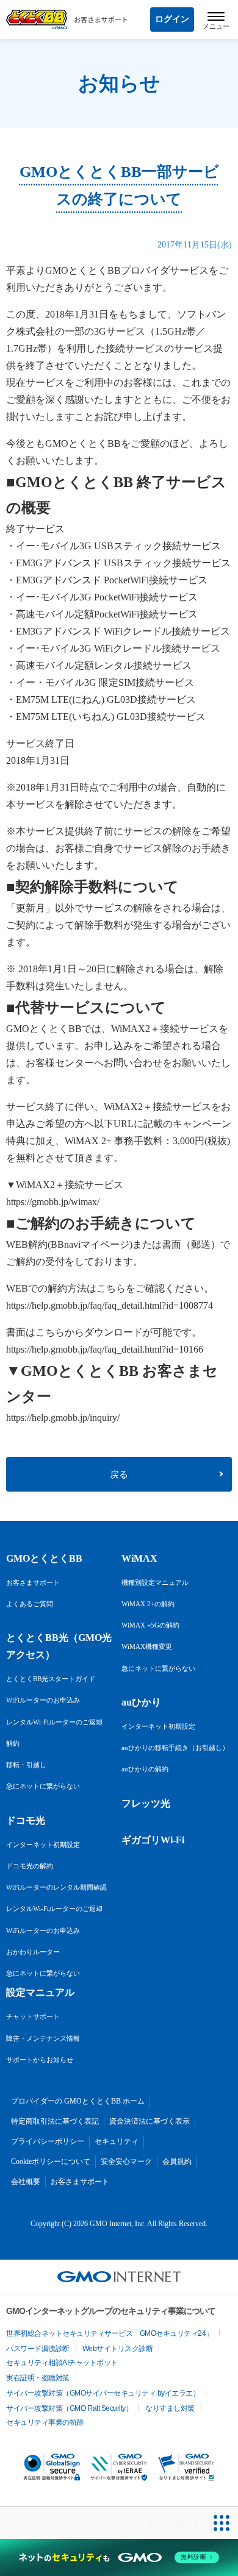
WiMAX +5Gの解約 (150, 1625)
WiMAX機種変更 (147, 1646)
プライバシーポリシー (48, 2141)
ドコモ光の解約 (30, 1866)
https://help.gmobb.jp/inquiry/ (63, 1418)
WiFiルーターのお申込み (43, 1700)
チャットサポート (33, 2016)
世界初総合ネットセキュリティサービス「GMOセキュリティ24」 (110, 2333)
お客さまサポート (33, 1582)
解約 (13, 1743)
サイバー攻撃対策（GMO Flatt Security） (69, 2408)
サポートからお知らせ (40, 2060)
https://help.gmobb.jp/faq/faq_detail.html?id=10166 (105, 1349)
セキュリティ (117, 2141)
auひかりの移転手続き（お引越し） (175, 1748)
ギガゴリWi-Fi (153, 1840)
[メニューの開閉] (216, 20)
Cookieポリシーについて (51, 2161)
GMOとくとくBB (44, 1558)
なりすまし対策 (170, 2408)
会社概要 (26, 2182)
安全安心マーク (126, 2161)
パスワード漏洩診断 (38, 2349)
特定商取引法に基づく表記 (55, 2121)
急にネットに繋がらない (43, 1786)
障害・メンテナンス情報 (43, 2038)
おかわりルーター (33, 1952)
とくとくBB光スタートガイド (51, 1679)
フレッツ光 (146, 1803)
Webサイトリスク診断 (118, 2349)
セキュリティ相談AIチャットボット (62, 2363)
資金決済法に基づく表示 (150, 2121)
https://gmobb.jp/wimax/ (53, 1202)
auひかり (141, 1702)
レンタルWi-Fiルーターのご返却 (54, 1722)
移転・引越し (26, 1765)
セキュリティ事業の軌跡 (45, 2422)
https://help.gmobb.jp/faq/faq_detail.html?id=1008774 (110, 1305)
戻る (119, 1475)
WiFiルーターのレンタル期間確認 (56, 1887)
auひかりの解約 (145, 1769)
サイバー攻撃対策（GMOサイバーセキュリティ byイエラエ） (103, 2393)
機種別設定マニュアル (155, 1582)
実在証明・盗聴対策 (38, 2378)
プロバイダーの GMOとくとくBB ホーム (78, 2101)
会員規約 (177, 2161)
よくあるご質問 (30, 1604)
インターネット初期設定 (43, 1845)
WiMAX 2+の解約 (148, 1604)
